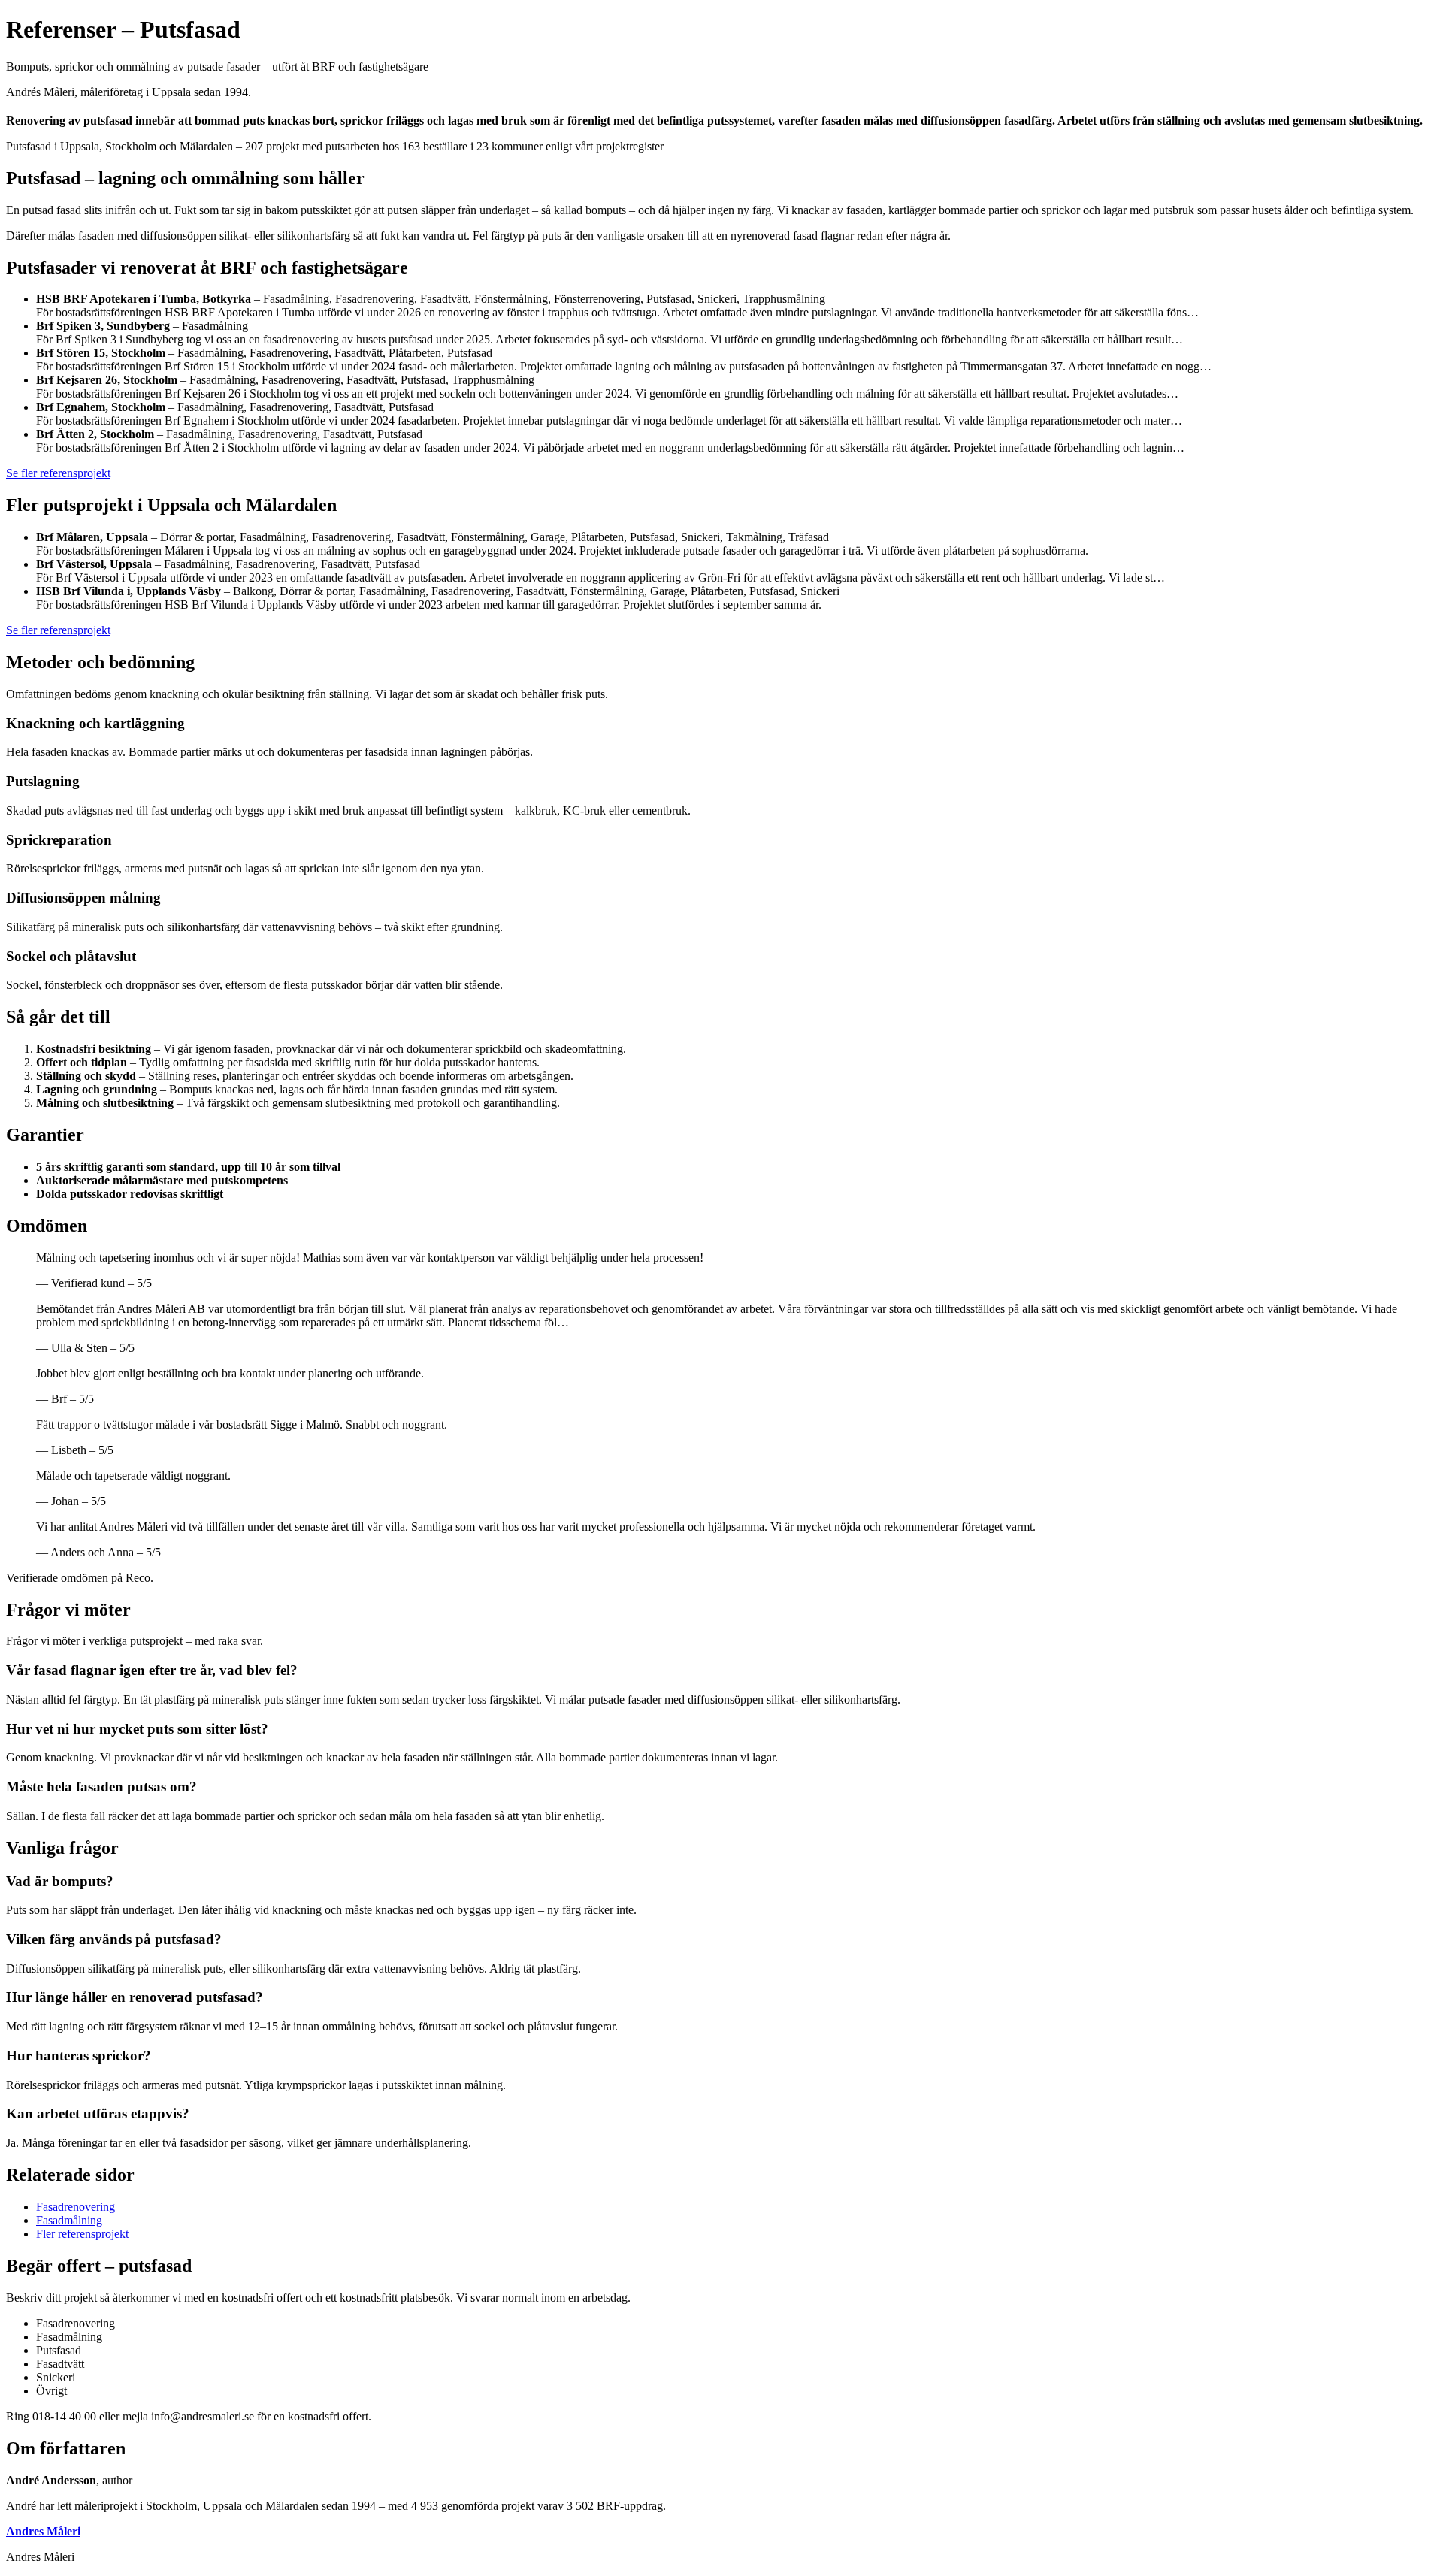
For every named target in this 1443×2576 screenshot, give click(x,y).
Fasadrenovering (76, 2207)
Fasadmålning (69, 2220)
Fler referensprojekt (82, 2234)
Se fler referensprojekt (58, 473)
